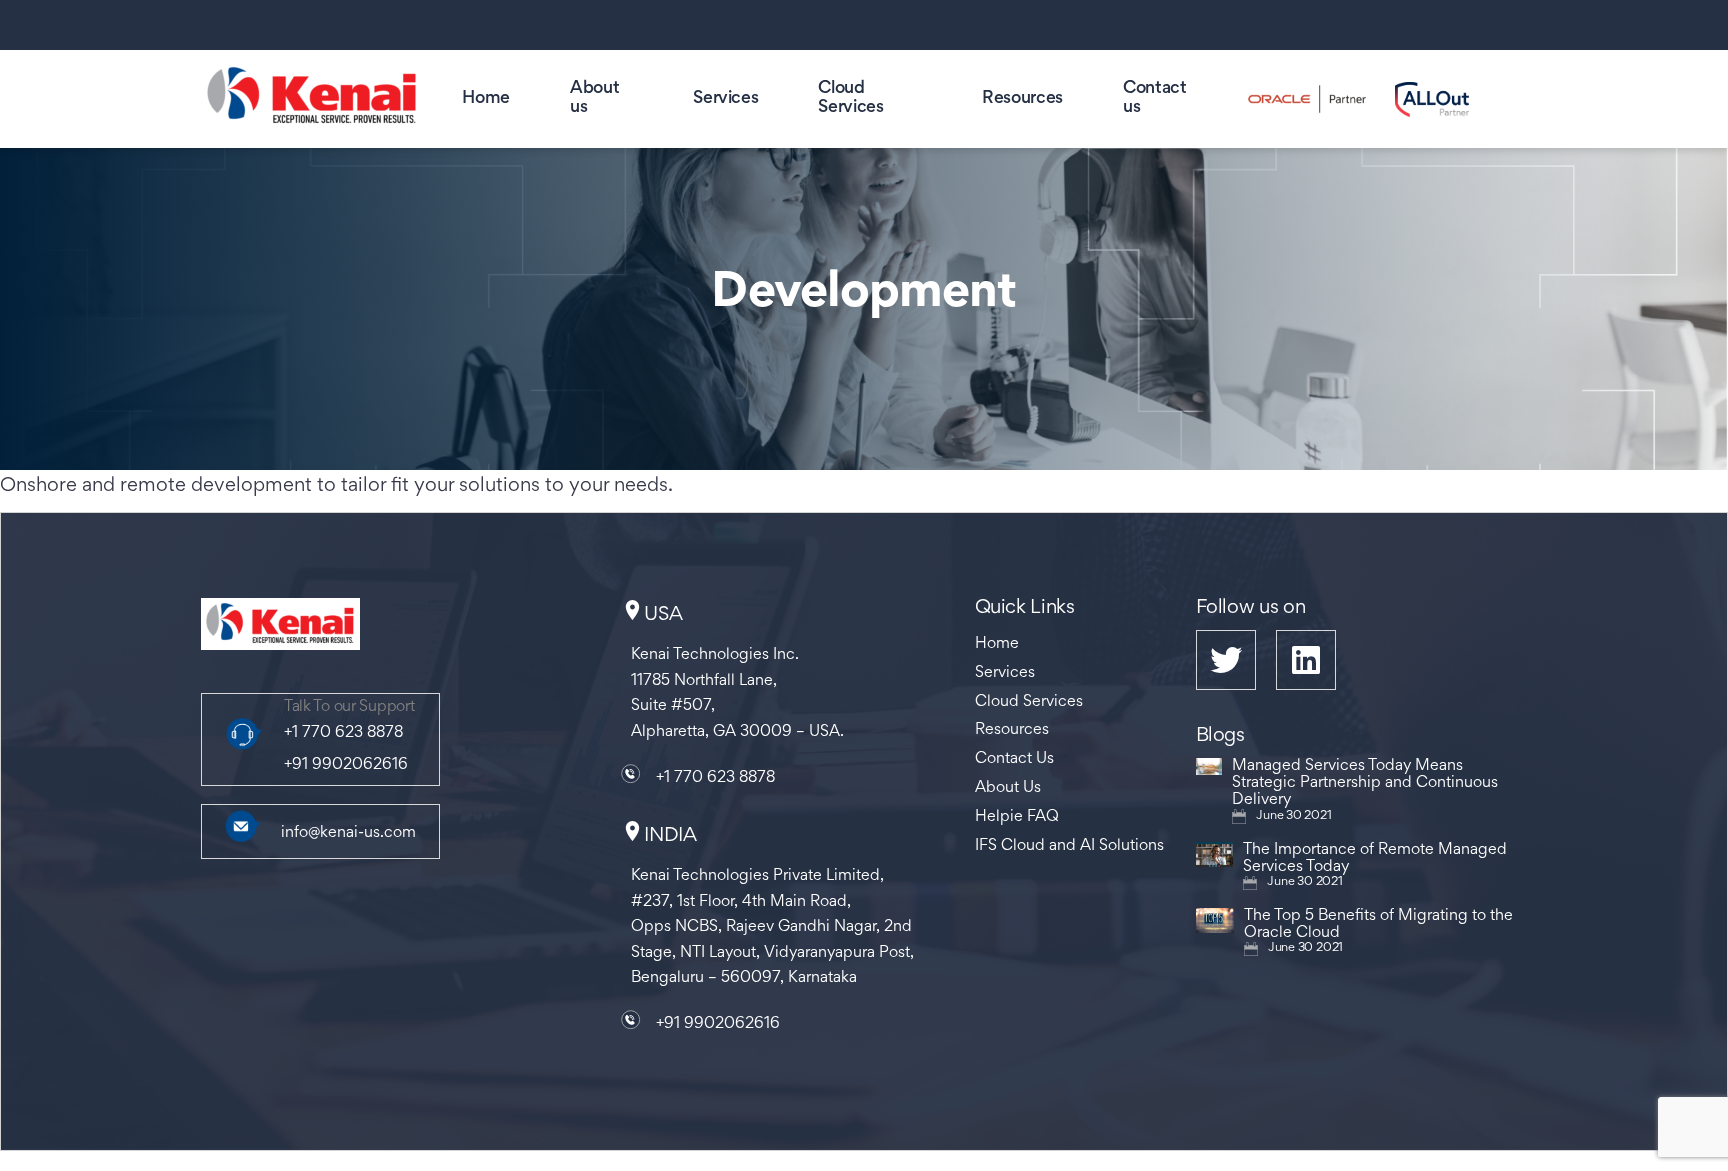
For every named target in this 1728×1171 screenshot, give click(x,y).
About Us (1008, 788)
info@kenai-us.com (348, 833)
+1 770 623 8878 (343, 733)
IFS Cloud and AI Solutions (1069, 846)
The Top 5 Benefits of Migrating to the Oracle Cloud (1378, 924)
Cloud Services (1029, 702)
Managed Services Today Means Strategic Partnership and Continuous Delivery (1365, 783)
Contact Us (1014, 759)
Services (725, 99)
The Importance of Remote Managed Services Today (1375, 858)
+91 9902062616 (346, 765)
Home (486, 99)
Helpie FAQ (1017, 817)
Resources (1022, 99)
